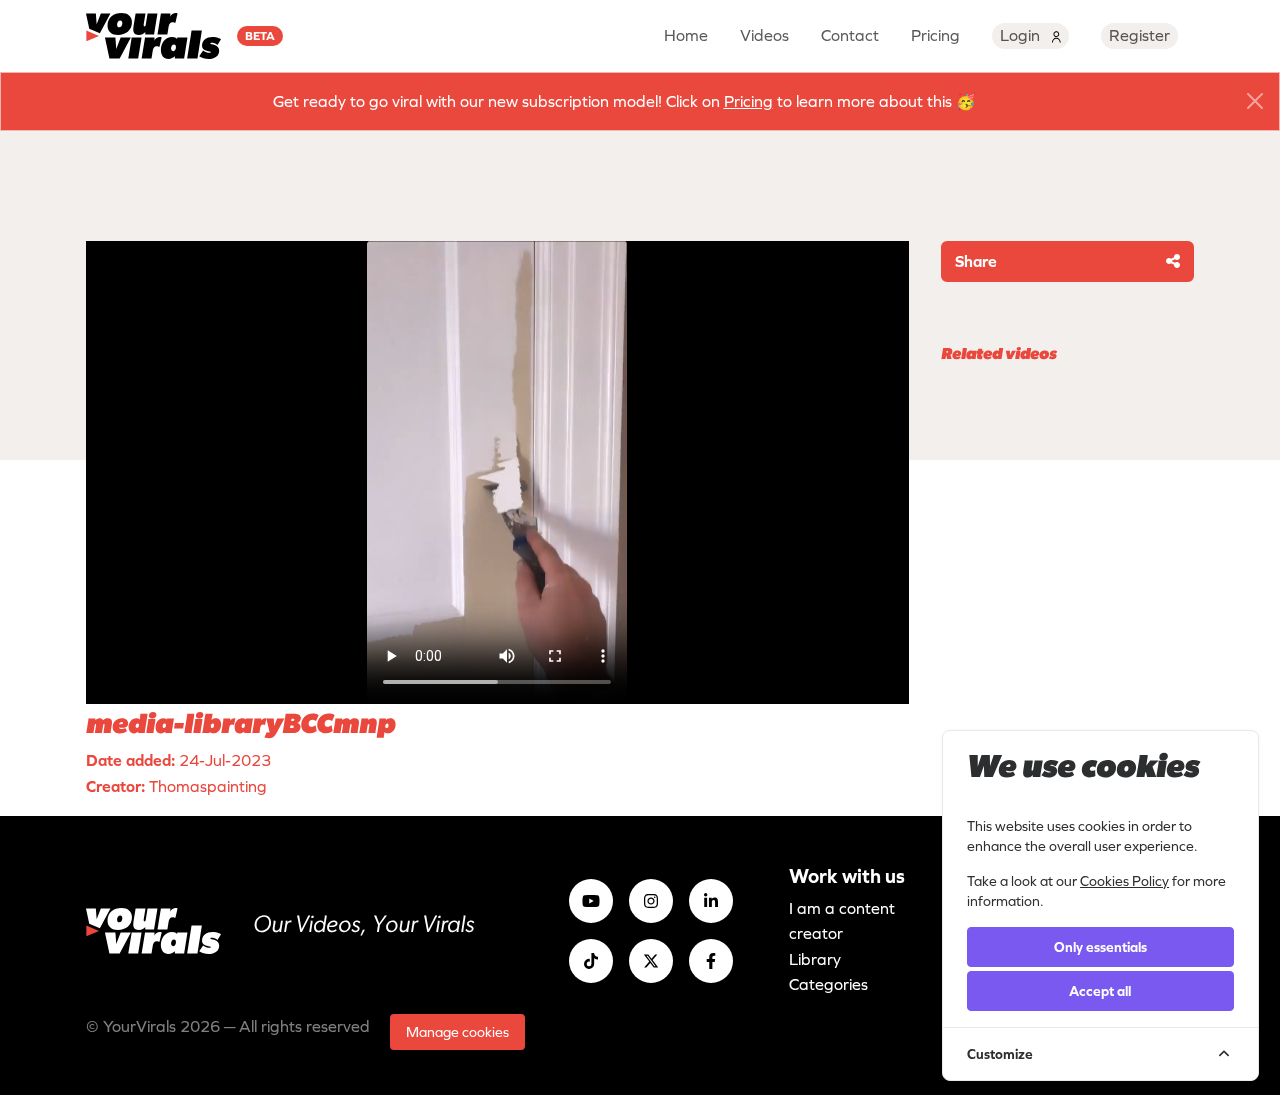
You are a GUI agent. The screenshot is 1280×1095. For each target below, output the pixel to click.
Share (976, 261)
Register (1139, 35)
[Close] (1255, 101)
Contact (850, 35)
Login (1022, 35)
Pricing (935, 35)
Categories (828, 984)
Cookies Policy (1124, 881)
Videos (764, 35)
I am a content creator (842, 921)
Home (686, 35)
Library (815, 959)
